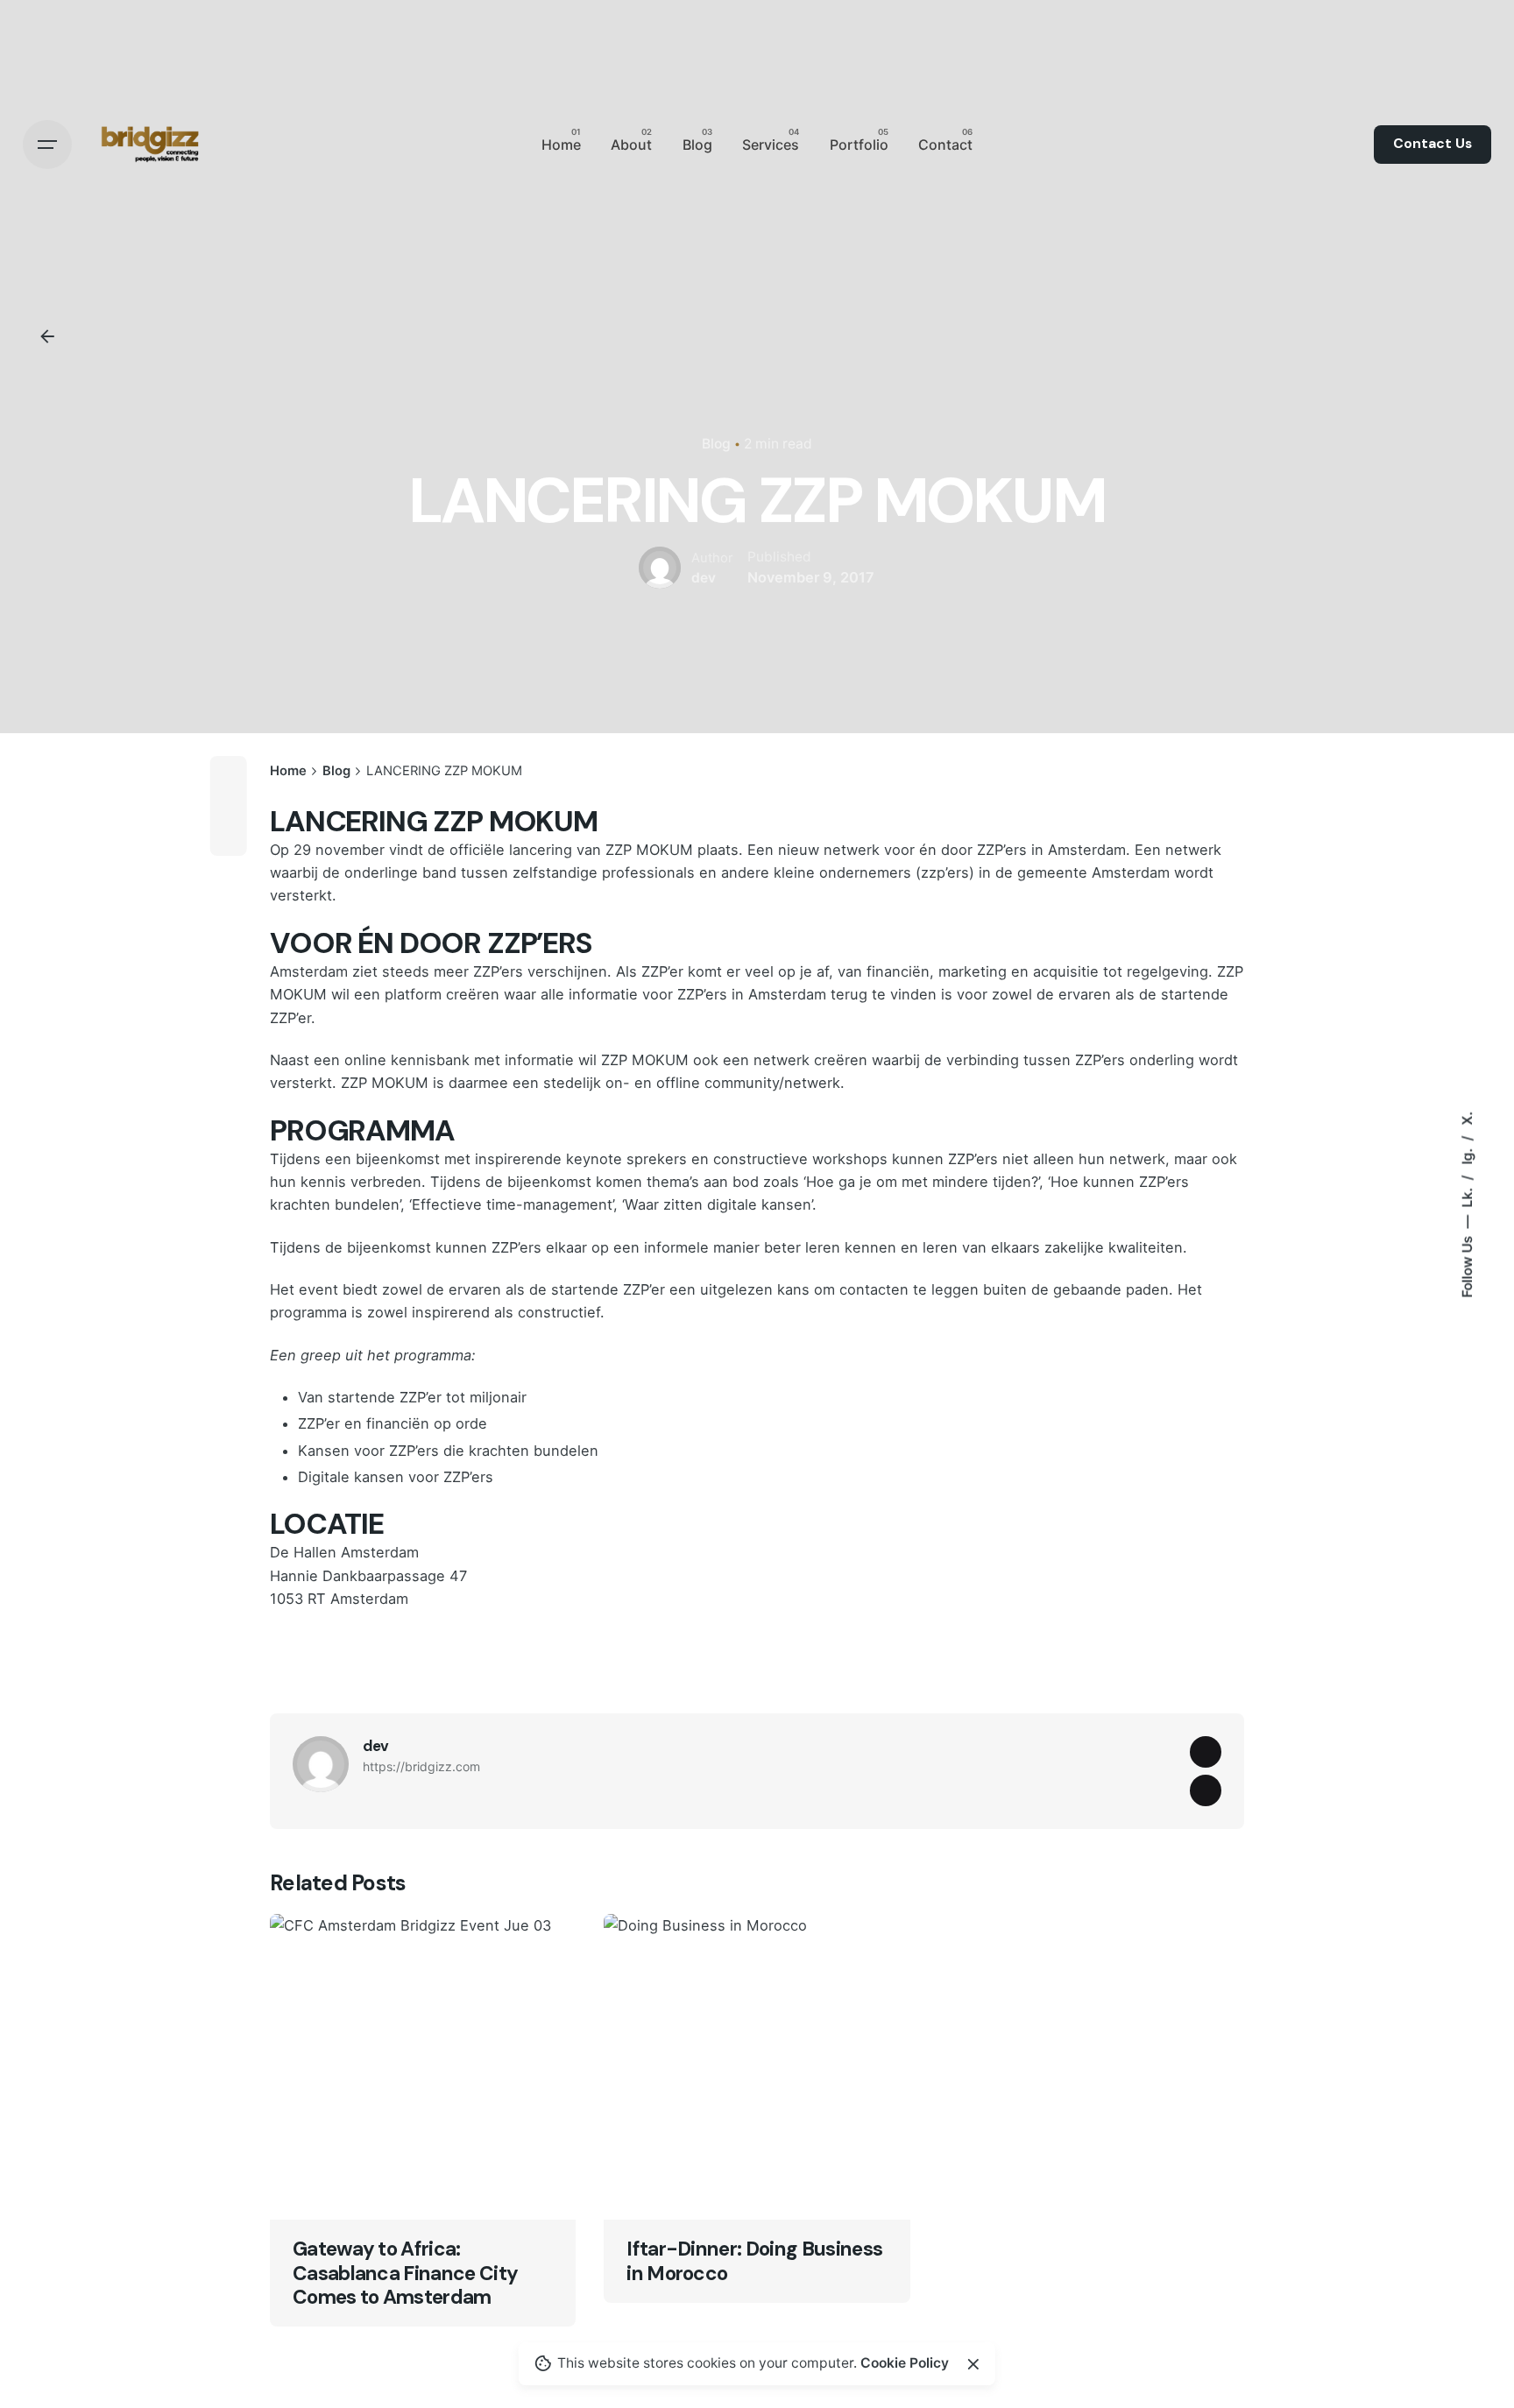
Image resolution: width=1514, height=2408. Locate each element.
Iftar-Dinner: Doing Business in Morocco (754, 2261)
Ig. (1467, 1154)
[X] (229, 806)
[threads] (1206, 1752)
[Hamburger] (47, 145)
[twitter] (1206, 1790)
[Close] (973, 2364)
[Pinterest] (229, 837)
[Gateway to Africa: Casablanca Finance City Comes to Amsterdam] (423, 2067)
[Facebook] (229, 774)
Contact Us (1433, 144)
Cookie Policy (905, 2363)
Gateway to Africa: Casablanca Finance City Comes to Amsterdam (405, 2273)
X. (1467, 1118)
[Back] (47, 336)
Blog (716, 444)
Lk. (1467, 1195)
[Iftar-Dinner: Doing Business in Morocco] (757, 2067)
